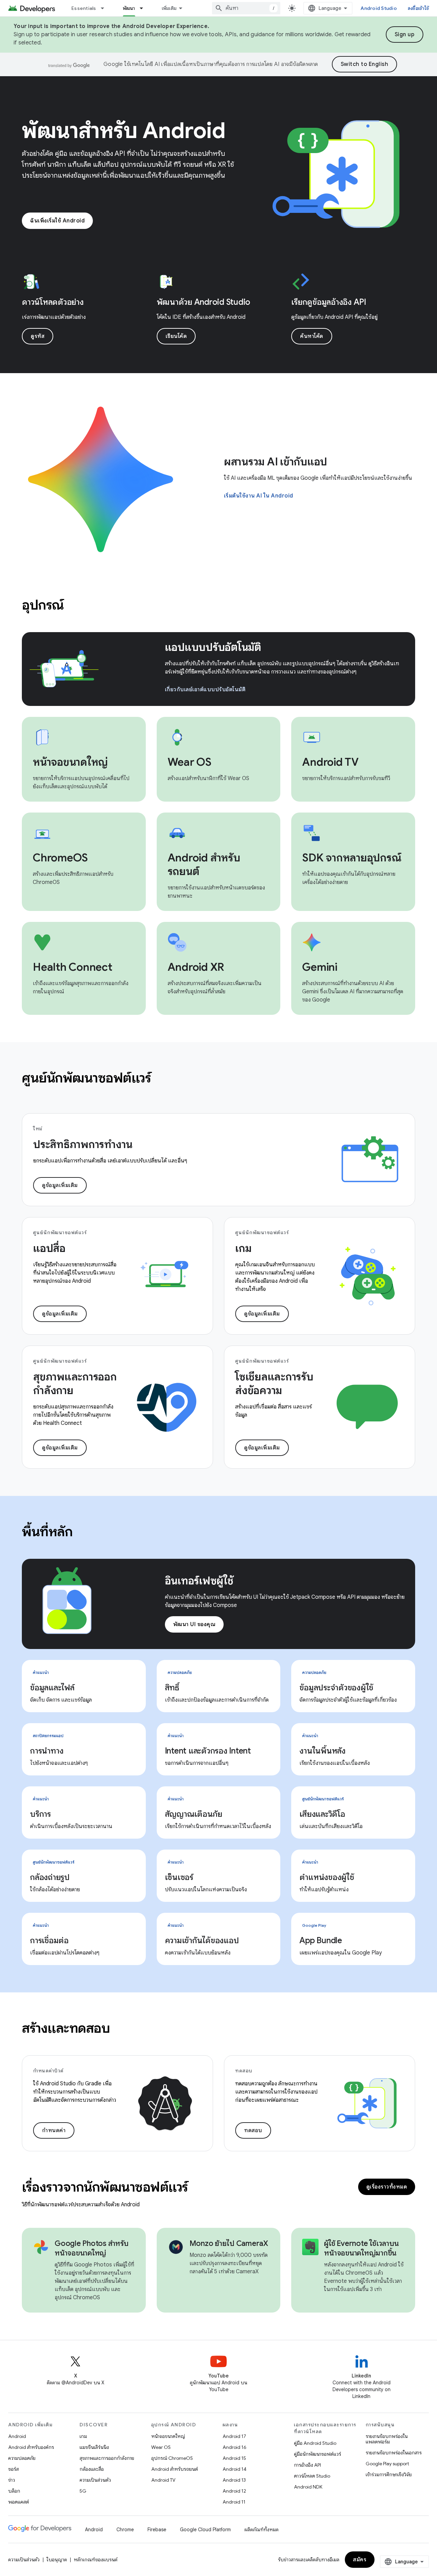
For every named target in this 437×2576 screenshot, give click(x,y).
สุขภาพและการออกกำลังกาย (107, 2458)
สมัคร (360, 2560)
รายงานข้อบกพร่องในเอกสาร (394, 2453)
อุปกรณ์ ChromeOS (172, 2458)
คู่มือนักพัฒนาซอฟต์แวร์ (318, 2454)
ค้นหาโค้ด (312, 336)
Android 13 (234, 2480)
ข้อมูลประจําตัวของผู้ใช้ (336, 1688)
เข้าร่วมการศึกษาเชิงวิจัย (389, 2475)
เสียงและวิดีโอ (322, 1814)
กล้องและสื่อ (92, 2469)
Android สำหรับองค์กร (31, 2447)
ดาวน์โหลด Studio (312, 2476)
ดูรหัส (38, 336)
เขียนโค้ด (176, 336)
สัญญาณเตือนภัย (194, 1814)
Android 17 (234, 2436)
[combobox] (246, 8)
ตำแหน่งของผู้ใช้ (327, 1877)
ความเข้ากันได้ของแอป (202, 1940)
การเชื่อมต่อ (49, 1940)
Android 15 (234, 2458)
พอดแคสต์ (19, 2502)
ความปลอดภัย (22, 2458)
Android (17, 2436)
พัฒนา (129, 8)
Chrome (125, 2530)
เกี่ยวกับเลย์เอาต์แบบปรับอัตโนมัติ (205, 690)
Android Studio (379, 8)
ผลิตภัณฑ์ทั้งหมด (262, 2530)
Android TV (163, 2480)
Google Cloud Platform (205, 2530)
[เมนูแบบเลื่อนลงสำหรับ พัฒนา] (144, 8)
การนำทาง (47, 1751)
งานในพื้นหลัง (322, 1751)
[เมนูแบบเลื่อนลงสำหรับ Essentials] (105, 8)
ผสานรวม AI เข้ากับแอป (276, 462)
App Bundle (321, 1940)
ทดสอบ (253, 2130)
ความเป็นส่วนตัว (95, 2480)
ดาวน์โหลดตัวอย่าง (53, 302)
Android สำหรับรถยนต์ (175, 2469)
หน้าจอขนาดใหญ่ (168, 2436)
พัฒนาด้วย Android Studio (204, 302)
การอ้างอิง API (307, 2465)
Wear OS (161, 2447)
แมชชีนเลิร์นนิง (94, 2447)
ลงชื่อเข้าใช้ (418, 8)
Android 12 (234, 2491)
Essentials (84, 8)
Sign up (405, 35)
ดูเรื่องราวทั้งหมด (387, 2187)
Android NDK (308, 2487)
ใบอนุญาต (57, 2560)
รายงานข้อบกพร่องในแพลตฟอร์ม (387, 2439)
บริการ (40, 1814)
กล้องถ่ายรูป (50, 1877)
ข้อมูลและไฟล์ (52, 1688)
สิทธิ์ (172, 1688)
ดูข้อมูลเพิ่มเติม (60, 1185)
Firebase (157, 2530)
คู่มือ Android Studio (315, 2443)
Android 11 (234, 2502)
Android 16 (235, 2447)
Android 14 (235, 2469)
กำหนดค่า (54, 2130)
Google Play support (387, 2464)
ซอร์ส (13, 2469)
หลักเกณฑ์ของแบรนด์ (96, 2560)
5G (83, 2491)
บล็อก (14, 2491)
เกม (83, 2436)
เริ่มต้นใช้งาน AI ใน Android (259, 496)
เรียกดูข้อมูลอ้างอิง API (329, 302)
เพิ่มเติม (169, 8)
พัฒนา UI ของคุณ (194, 1624)
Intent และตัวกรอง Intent (208, 1751)
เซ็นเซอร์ (179, 1877)
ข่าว (12, 2480)
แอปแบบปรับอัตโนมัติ (213, 647)
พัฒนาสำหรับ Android (124, 131)
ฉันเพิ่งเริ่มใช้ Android (57, 221)
